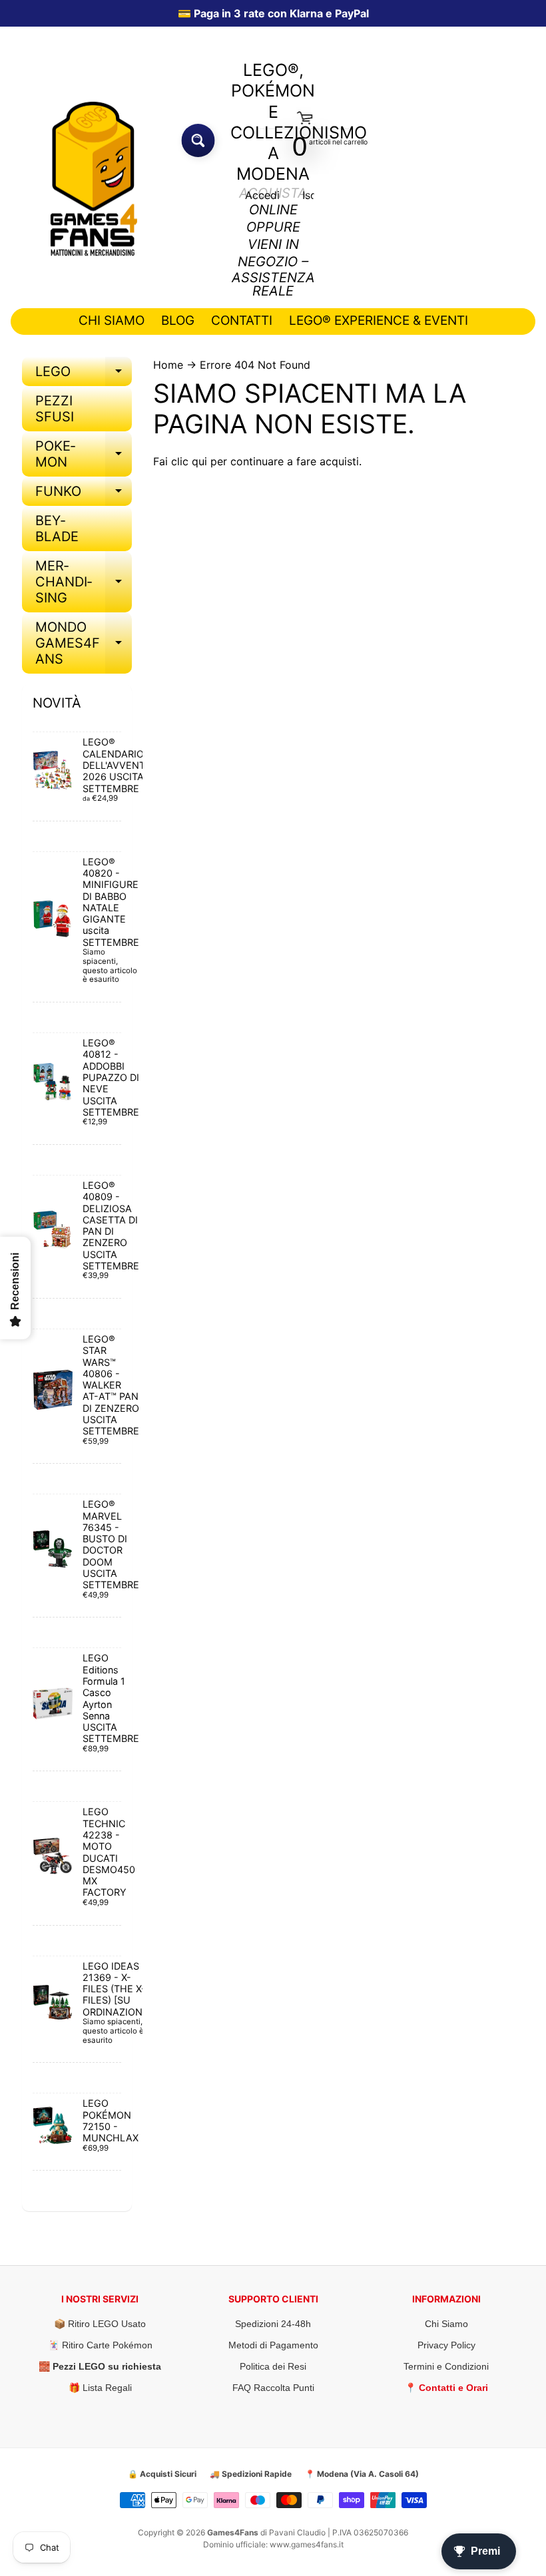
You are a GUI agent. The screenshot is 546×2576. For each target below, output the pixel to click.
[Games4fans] (94, 179)
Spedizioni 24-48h (273, 2324)
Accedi (262, 195)
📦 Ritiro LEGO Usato (100, 2324)
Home (168, 365)
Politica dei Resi (273, 2366)
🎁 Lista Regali (100, 2388)
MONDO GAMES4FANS (84, 643)
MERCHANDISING (84, 582)
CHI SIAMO (112, 321)
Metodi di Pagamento (273, 2345)
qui (199, 461)
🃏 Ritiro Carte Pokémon (100, 2345)
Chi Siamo (446, 2324)
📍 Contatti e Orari (446, 2388)
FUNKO (84, 495)
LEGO (84, 375)
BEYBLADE (57, 529)
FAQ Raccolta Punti (273, 2388)
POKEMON (84, 455)
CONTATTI (242, 321)
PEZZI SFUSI (55, 409)
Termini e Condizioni (446, 2366)
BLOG (178, 321)
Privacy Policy (446, 2345)
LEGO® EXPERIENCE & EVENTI (379, 321)
